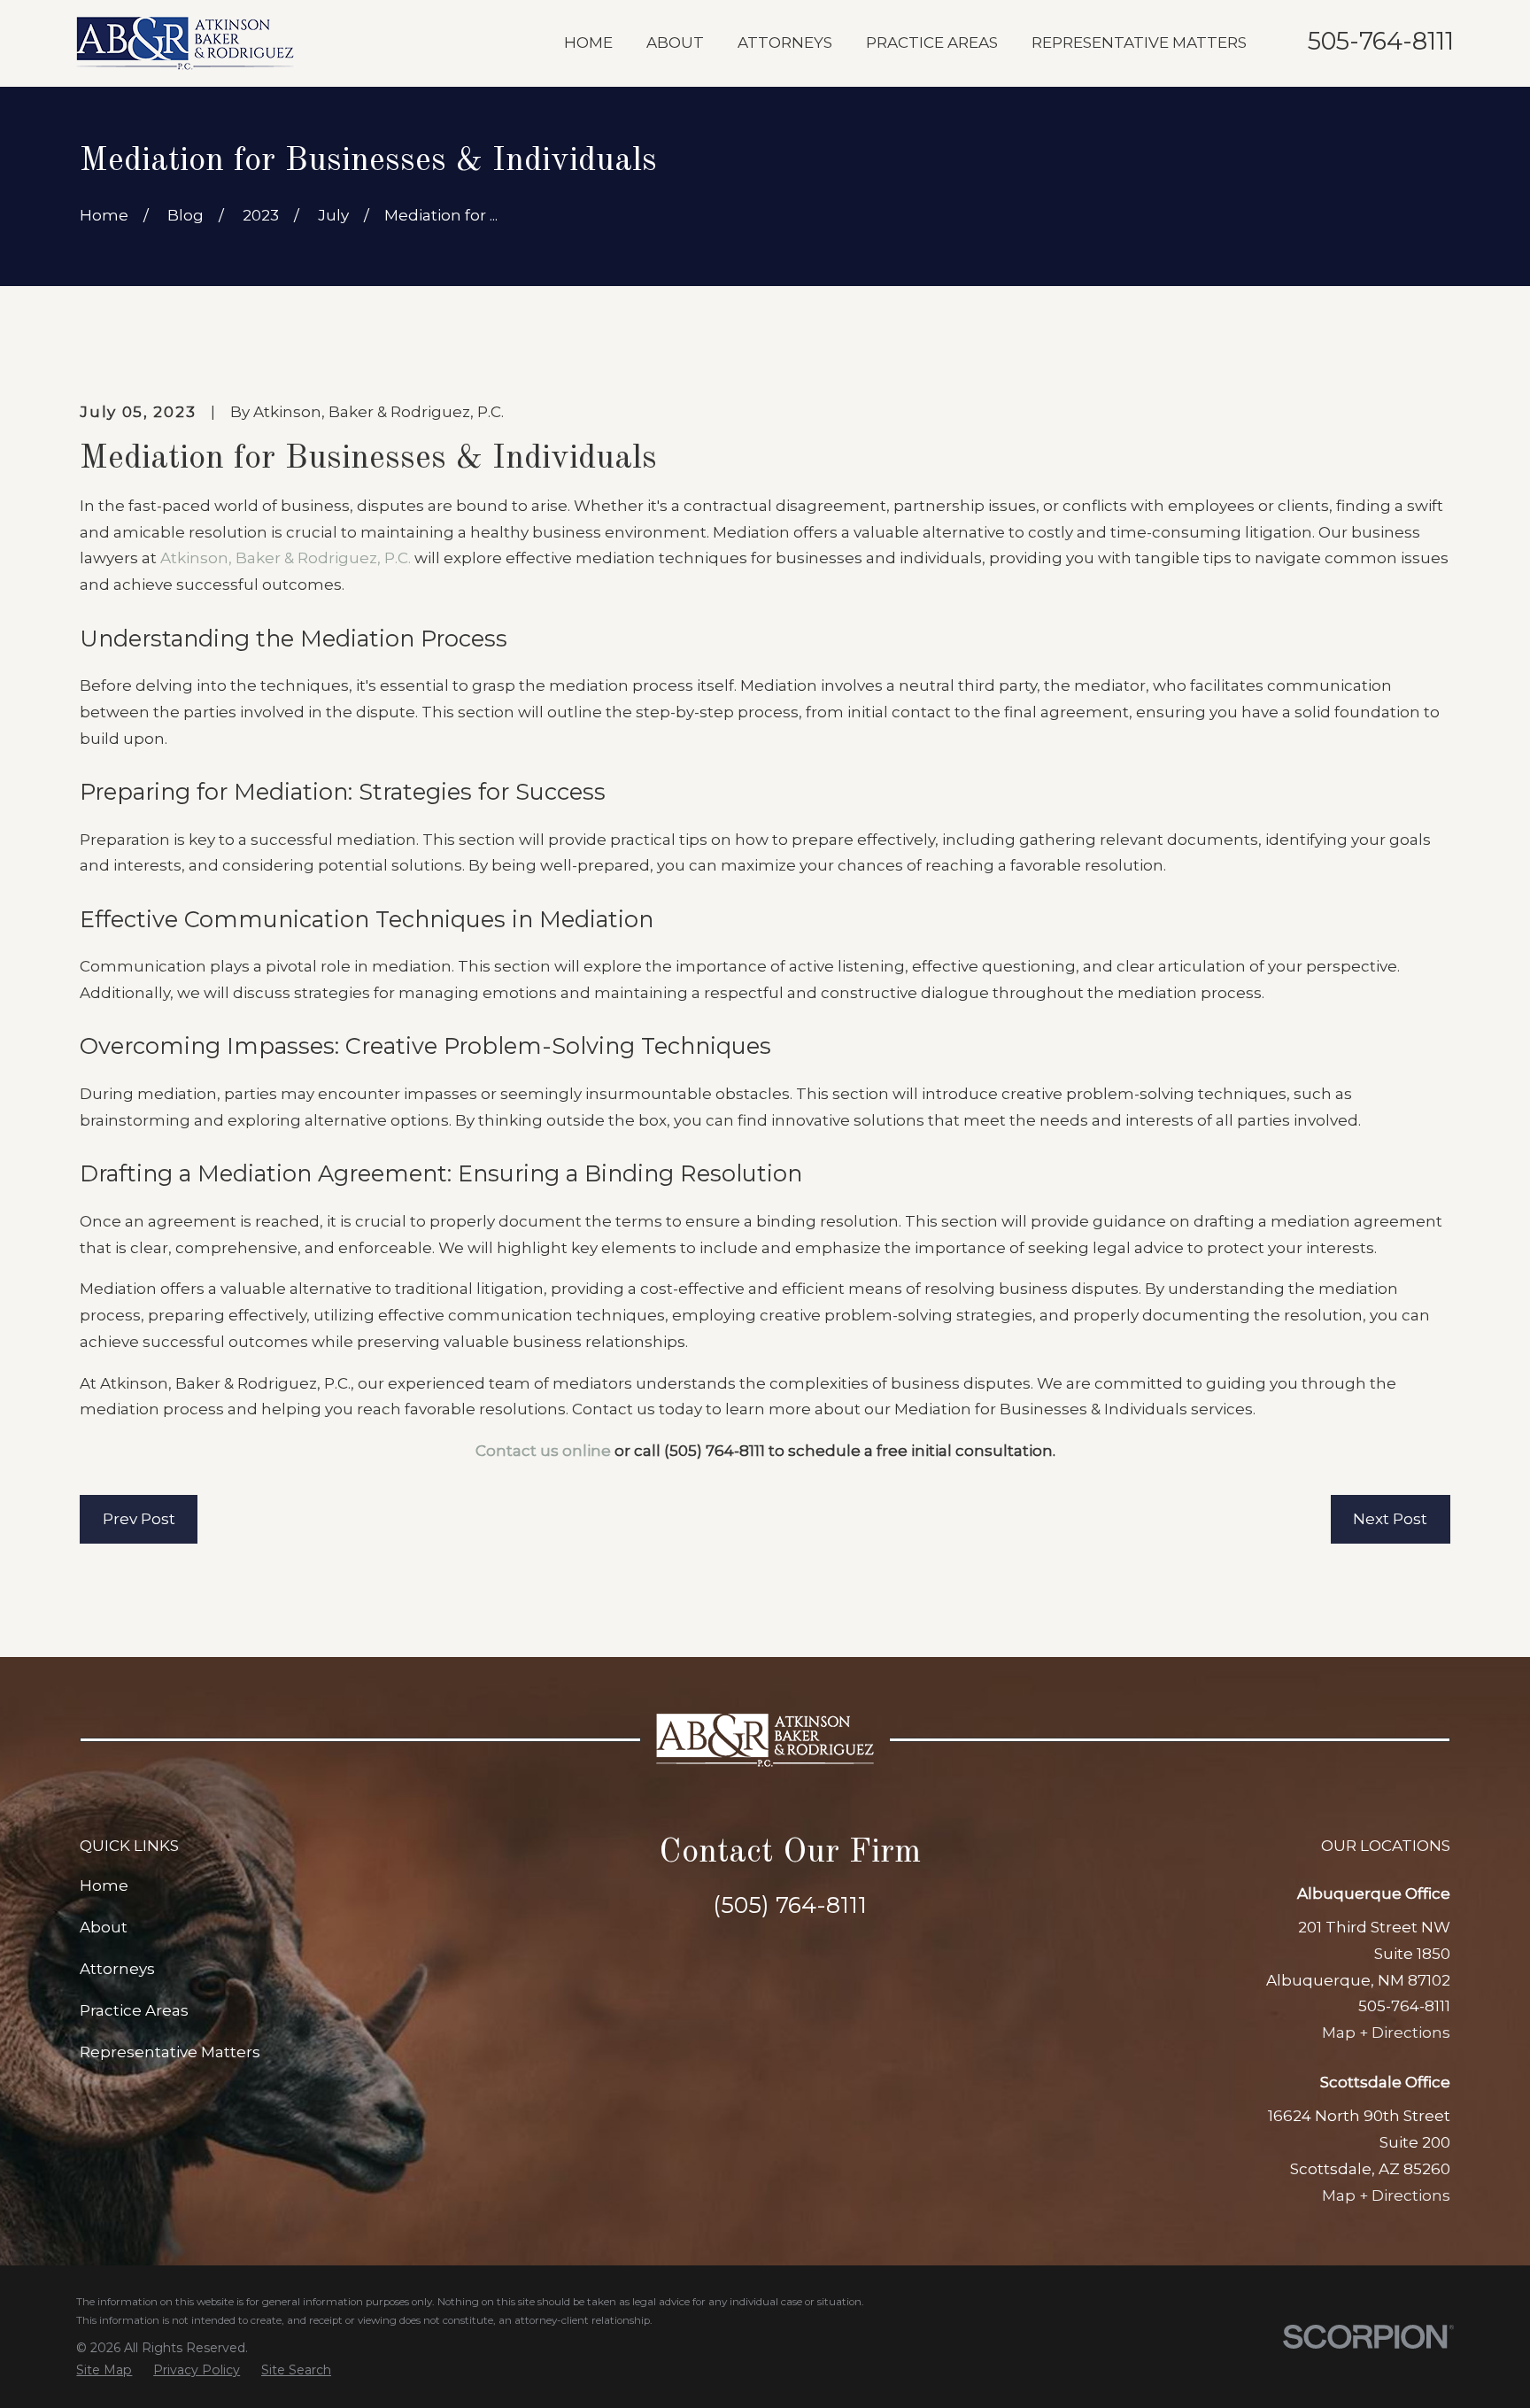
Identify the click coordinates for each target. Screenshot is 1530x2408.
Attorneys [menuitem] (785, 43)
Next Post (1390, 1519)
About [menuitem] (675, 43)
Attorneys (117, 1969)
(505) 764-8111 (715, 1451)
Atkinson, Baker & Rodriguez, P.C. (286, 558)
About (104, 1927)
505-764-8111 (1381, 41)
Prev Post (139, 1519)
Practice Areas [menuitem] (932, 43)
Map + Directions (1386, 2032)
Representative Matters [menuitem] (1139, 43)
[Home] (185, 43)
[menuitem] (104, 2370)
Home (104, 1885)
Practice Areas (134, 2010)
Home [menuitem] (588, 43)
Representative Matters (170, 2052)
